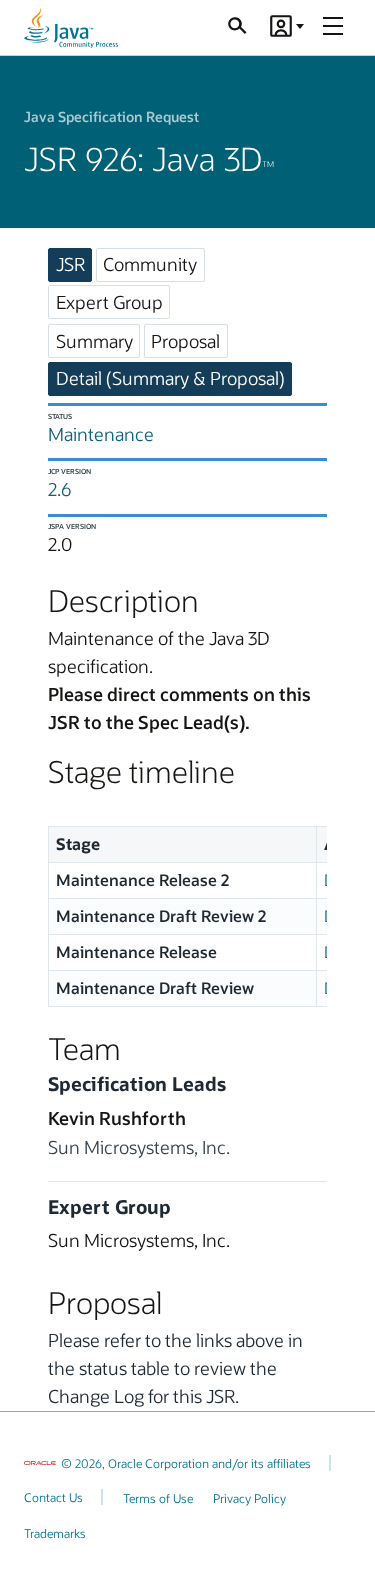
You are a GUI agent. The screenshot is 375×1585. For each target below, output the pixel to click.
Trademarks (55, 1533)
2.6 (59, 489)
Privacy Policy (249, 1498)
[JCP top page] (71, 28)
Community (150, 264)
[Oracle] (40, 1463)
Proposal (185, 341)
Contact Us (53, 1497)
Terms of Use (158, 1498)
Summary (94, 341)
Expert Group (109, 302)
